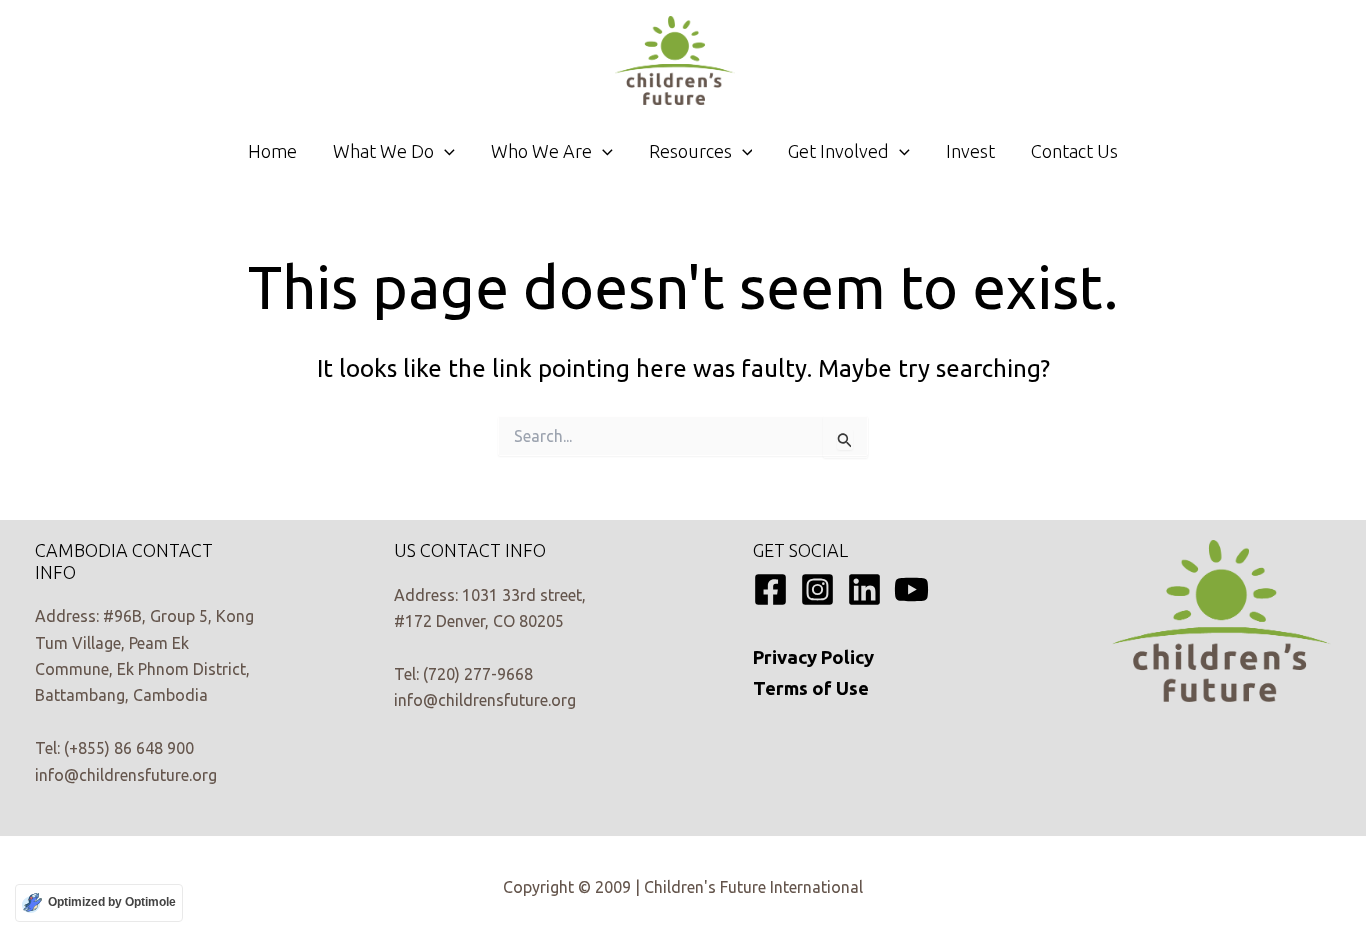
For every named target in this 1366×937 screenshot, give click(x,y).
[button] (444, 151)
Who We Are (541, 151)
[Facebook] (770, 589)
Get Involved (838, 151)
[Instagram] (817, 589)
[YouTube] (911, 589)
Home (272, 151)
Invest (970, 151)
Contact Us (1074, 151)
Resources (690, 151)
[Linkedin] (864, 589)
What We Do (383, 151)
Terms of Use (811, 688)
